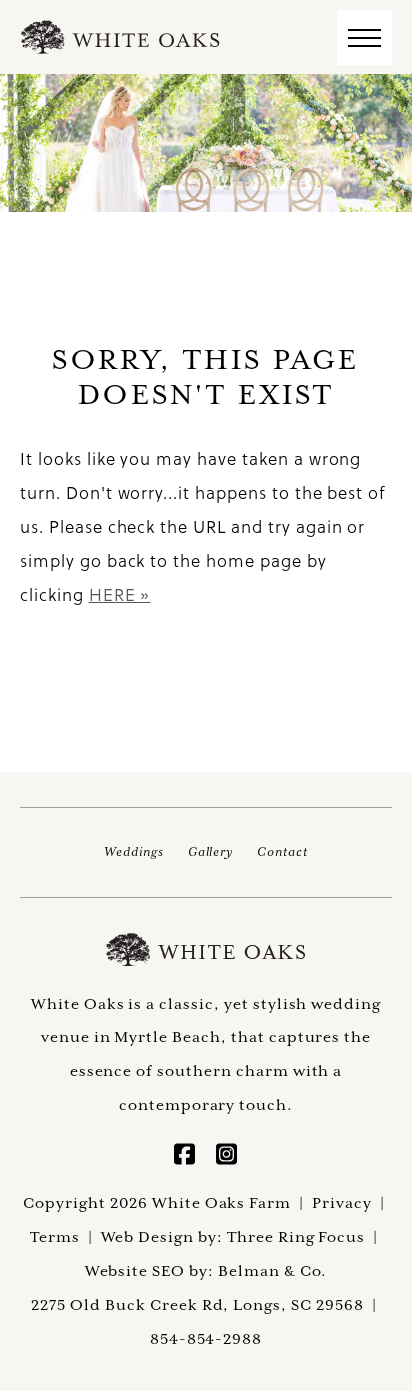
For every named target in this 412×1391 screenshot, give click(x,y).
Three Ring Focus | (304, 1236)
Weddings (134, 851)
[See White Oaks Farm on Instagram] (227, 1158)
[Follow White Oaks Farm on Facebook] (185, 1158)
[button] (364, 37)
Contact (282, 851)
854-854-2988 (206, 1338)
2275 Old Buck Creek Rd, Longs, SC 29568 (197, 1304)
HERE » (120, 594)
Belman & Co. (273, 1270)
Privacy (342, 1202)
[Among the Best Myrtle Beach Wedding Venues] (120, 37)
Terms (55, 1236)
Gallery (211, 851)
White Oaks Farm (206, 950)
